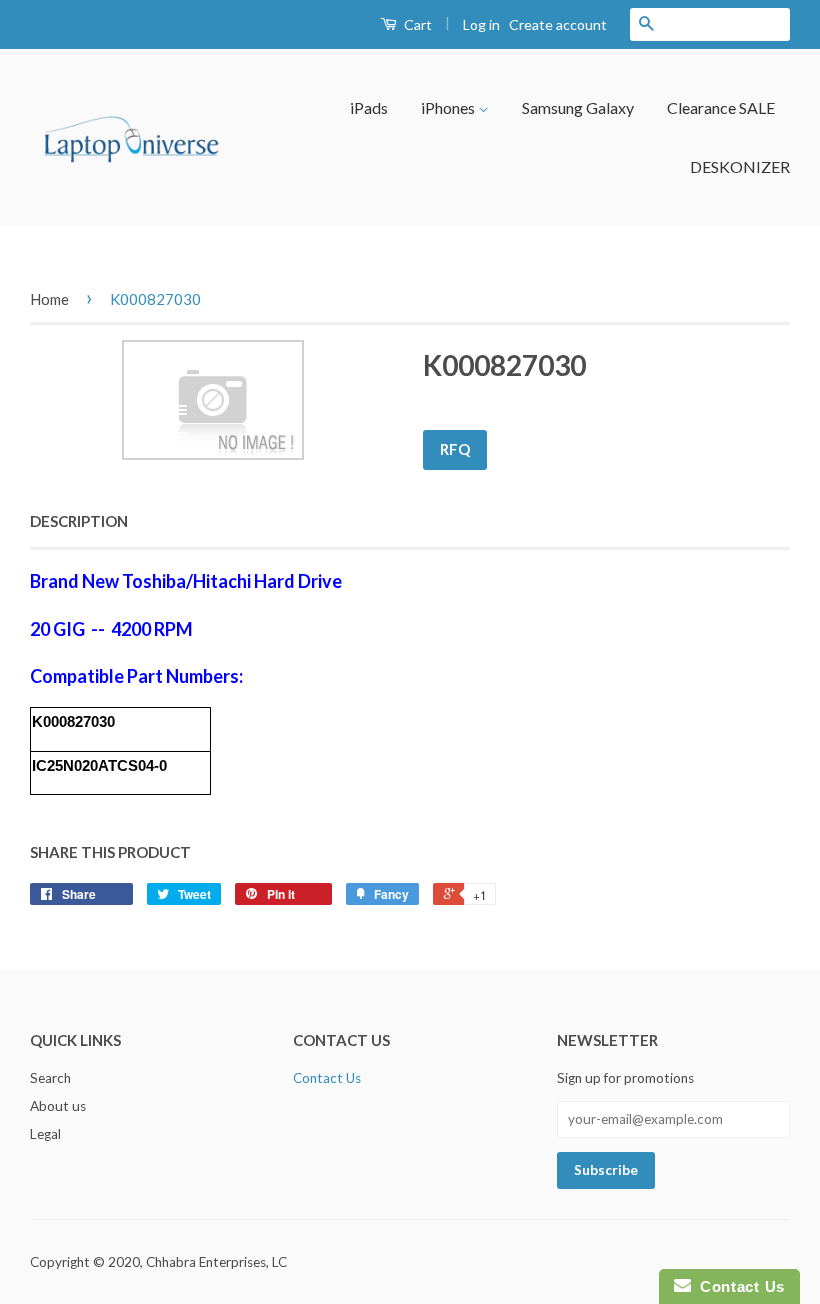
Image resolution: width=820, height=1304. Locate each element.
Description (79, 521)
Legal (45, 1134)
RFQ (455, 449)
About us (58, 1106)
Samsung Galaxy (578, 107)
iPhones (449, 107)
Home (49, 299)
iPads (369, 107)
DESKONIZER (740, 166)
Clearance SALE (721, 107)
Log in (481, 24)
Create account (558, 24)
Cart (416, 24)
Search (50, 1078)
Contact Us (327, 1078)
